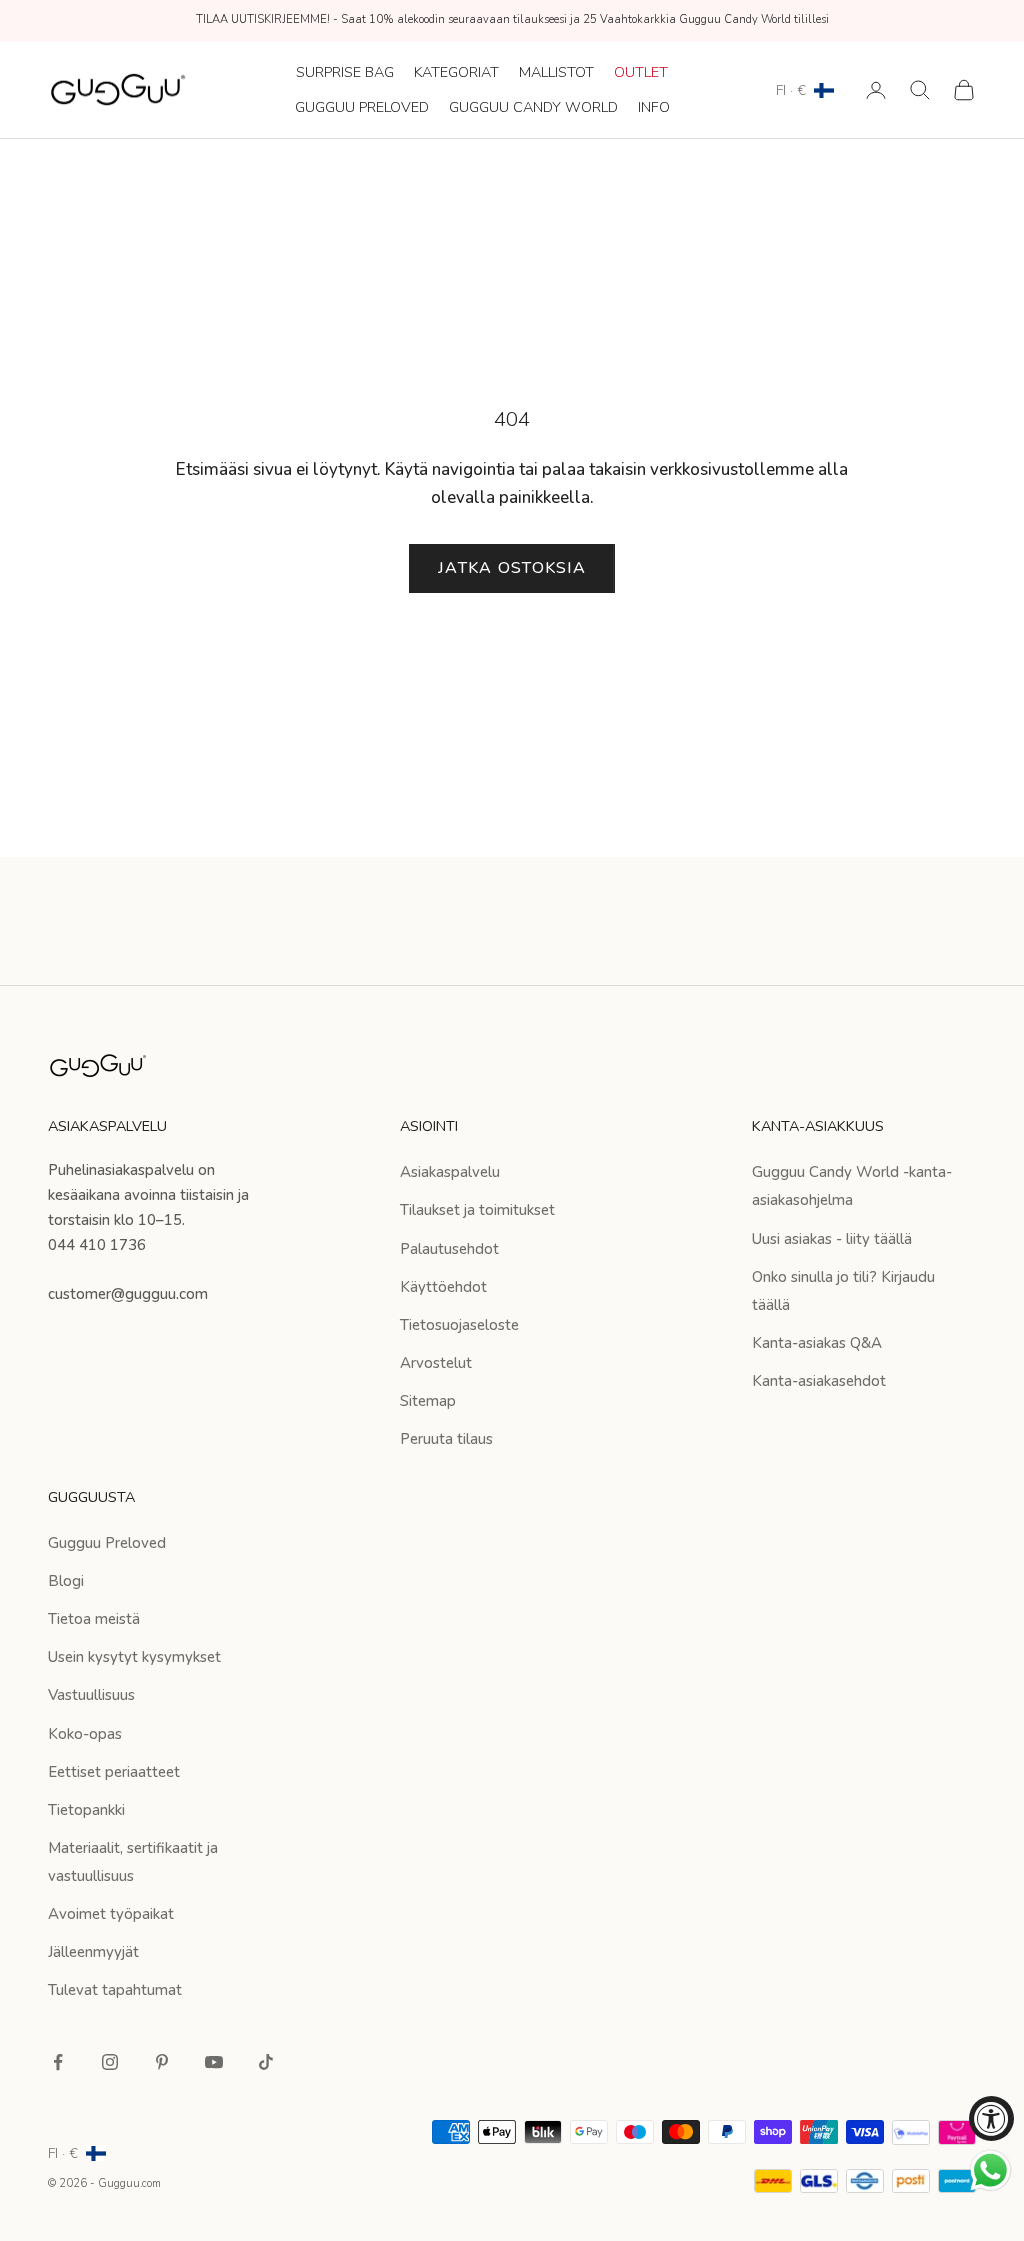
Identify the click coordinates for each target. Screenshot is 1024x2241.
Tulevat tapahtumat (115, 1990)
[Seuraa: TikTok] (266, 2062)
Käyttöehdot (443, 1287)
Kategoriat (456, 72)
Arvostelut (436, 1363)
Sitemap (428, 1401)
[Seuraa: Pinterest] (162, 2062)
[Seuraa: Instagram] (110, 2062)
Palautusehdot (449, 1249)
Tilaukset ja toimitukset (477, 1210)
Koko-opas (85, 1734)
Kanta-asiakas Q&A (817, 1343)
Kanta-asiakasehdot (819, 1381)
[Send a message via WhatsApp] (990, 2170)
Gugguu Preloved (362, 107)
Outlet (641, 72)
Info (654, 107)
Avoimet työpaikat (111, 1914)
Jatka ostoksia (512, 568)
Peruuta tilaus (446, 1439)
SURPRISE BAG (345, 72)
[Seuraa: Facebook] (58, 2062)
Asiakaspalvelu (450, 1172)
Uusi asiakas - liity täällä (832, 1239)
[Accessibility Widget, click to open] (991, 2118)
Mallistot (556, 72)
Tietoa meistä (94, 1619)
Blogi (66, 1581)
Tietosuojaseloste (459, 1325)
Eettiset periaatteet (114, 1772)
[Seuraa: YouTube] (214, 2062)
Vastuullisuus (91, 1695)
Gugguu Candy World (533, 107)
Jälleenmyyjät (93, 1952)
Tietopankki (86, 1810)
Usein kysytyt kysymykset (134, 1657)
